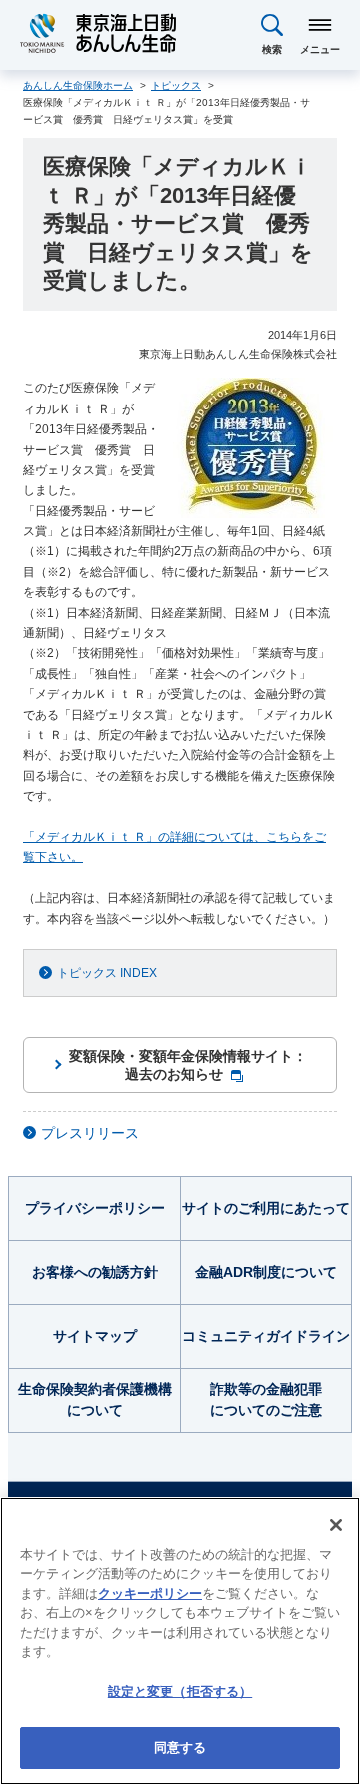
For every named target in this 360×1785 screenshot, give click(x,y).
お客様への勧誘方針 (95, 1272)
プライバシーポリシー (95, 1208)
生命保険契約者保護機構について (95, 1399)
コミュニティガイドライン (266, 1336)
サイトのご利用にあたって (266, 1208)
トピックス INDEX (107, 973)
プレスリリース (90, 1133)
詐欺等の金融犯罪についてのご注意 (266, 1399)
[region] (180, 1641)
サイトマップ (95, 1336)
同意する (180, 1747)
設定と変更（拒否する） (180, 1691)
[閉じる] (336, 1525)
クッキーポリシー (150, 1593)
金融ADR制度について (266, 1272)
